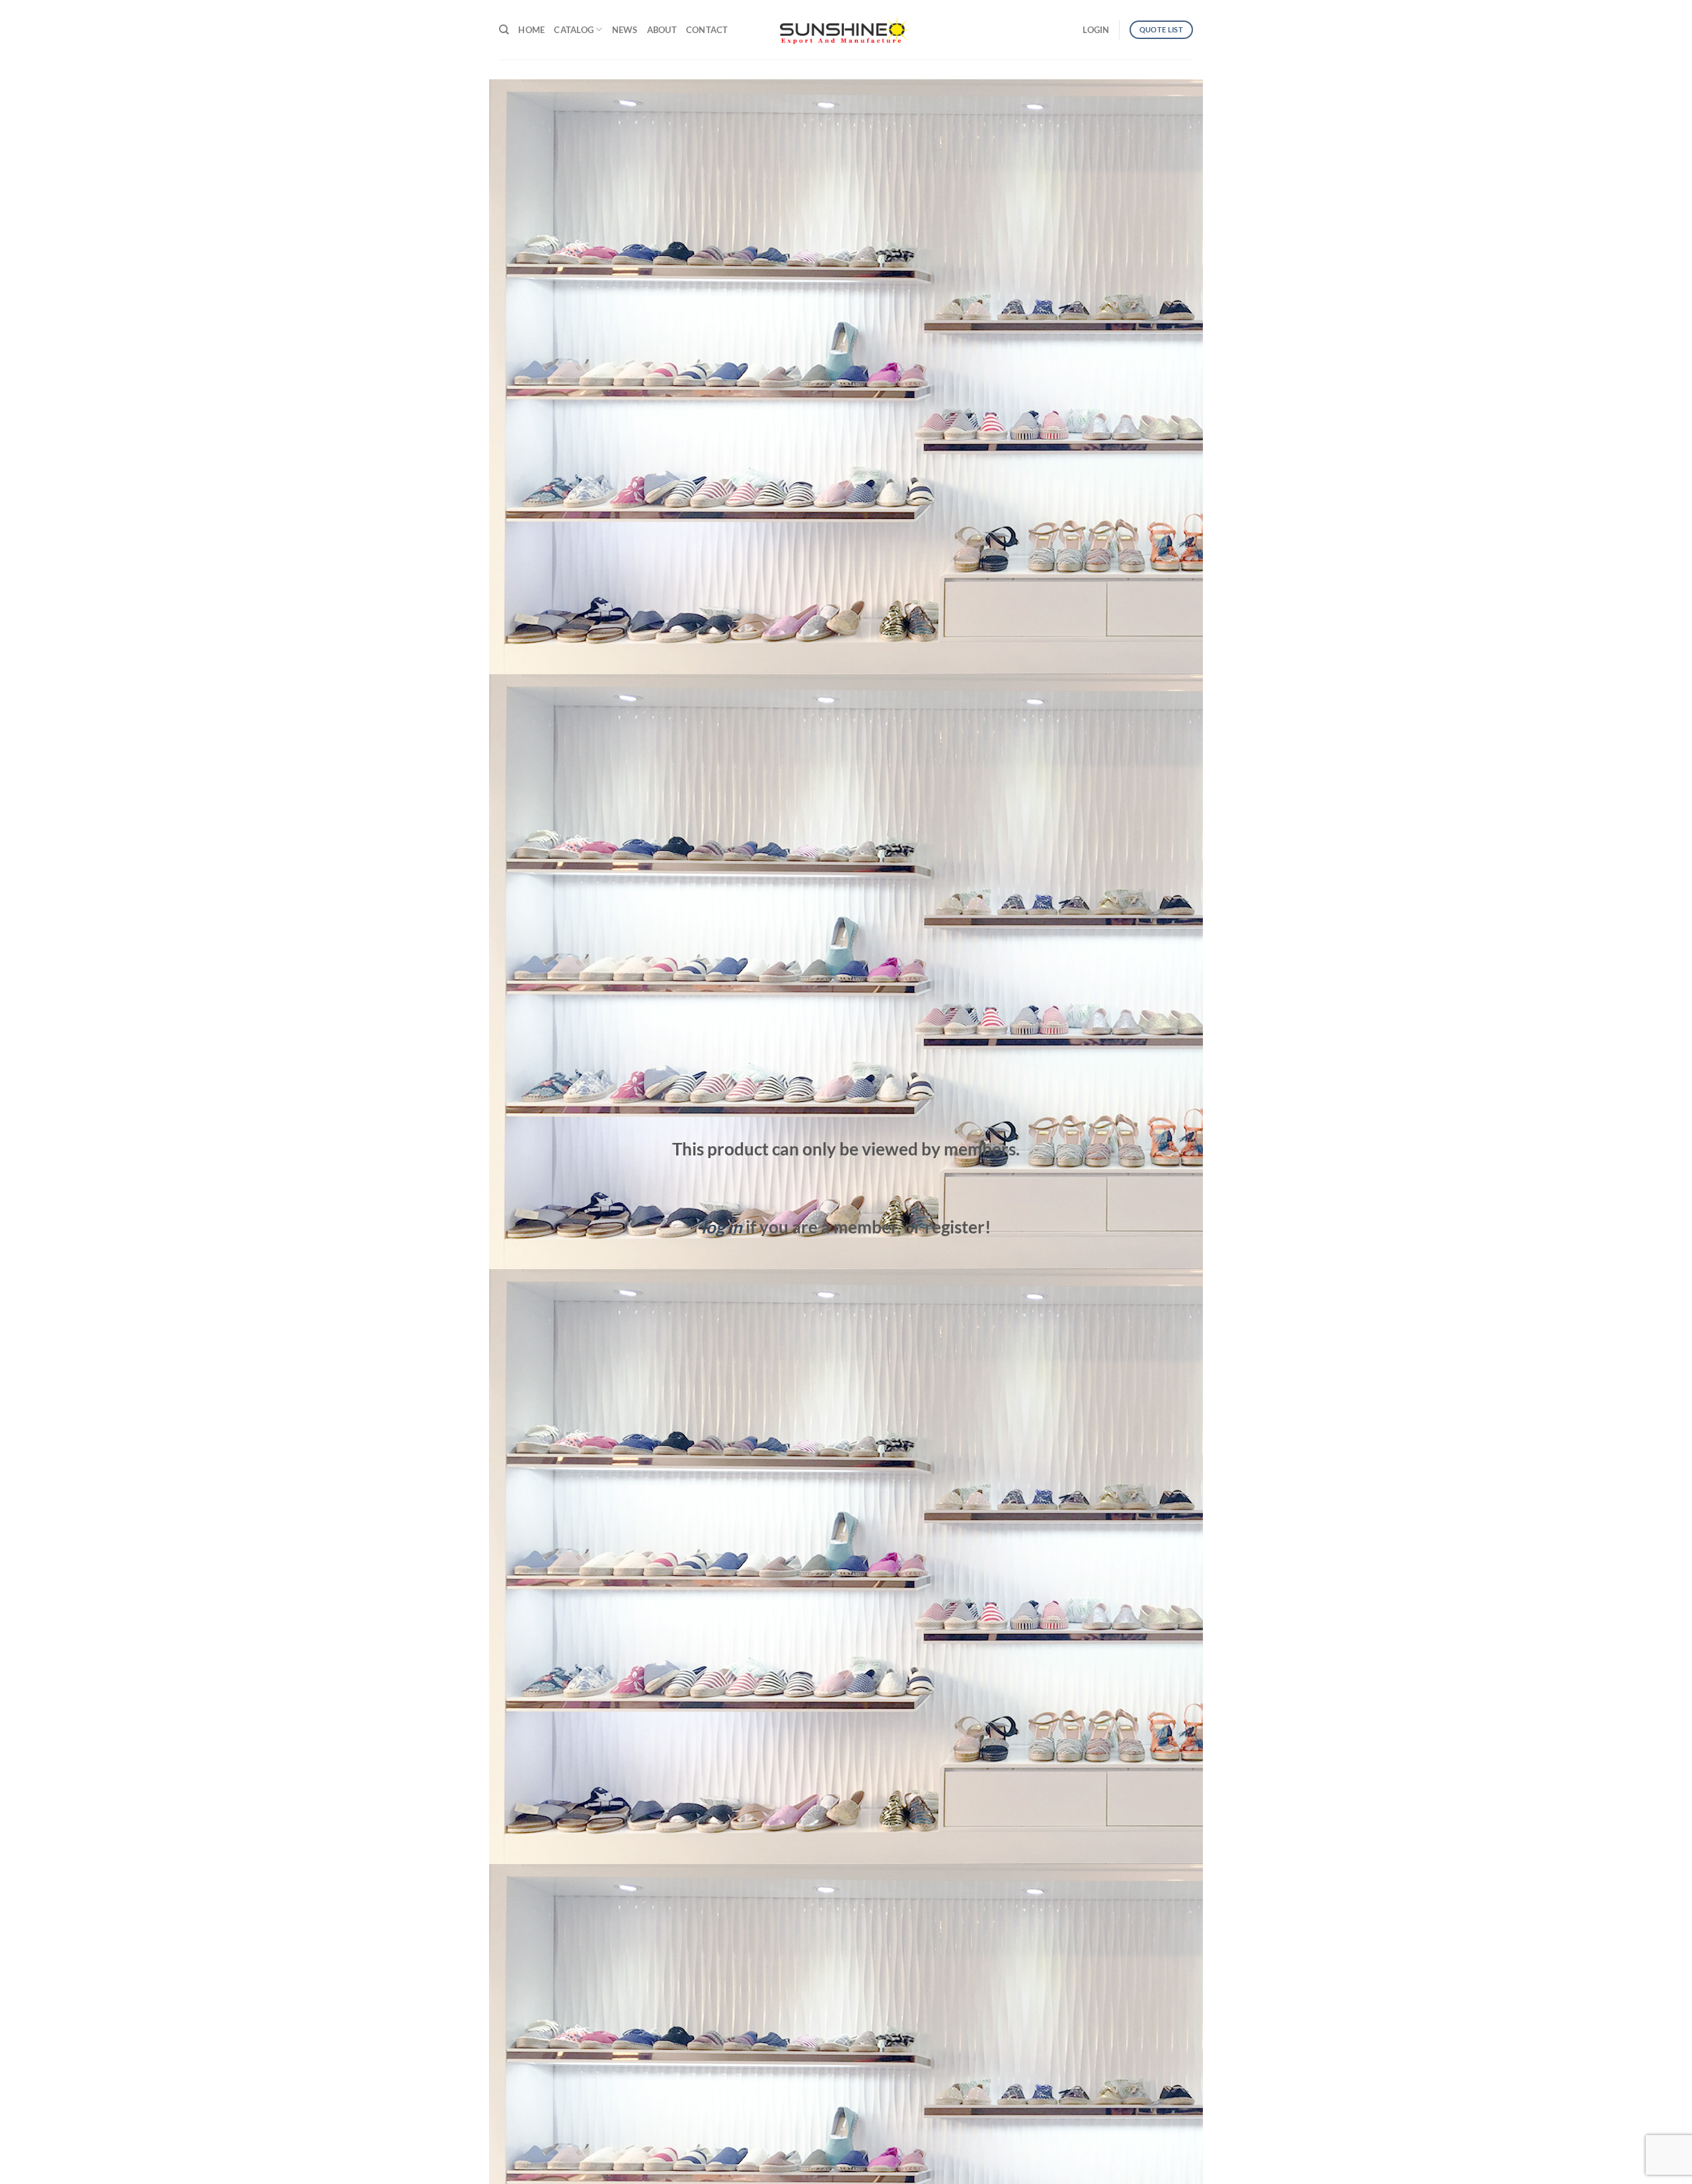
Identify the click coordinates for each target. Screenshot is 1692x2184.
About (662, 30)
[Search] (504, 30)
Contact (707, 30)
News (625, 30)
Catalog (574, 30)
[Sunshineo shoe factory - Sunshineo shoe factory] (846, 30)
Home (531, 30)
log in (722, 1227)
